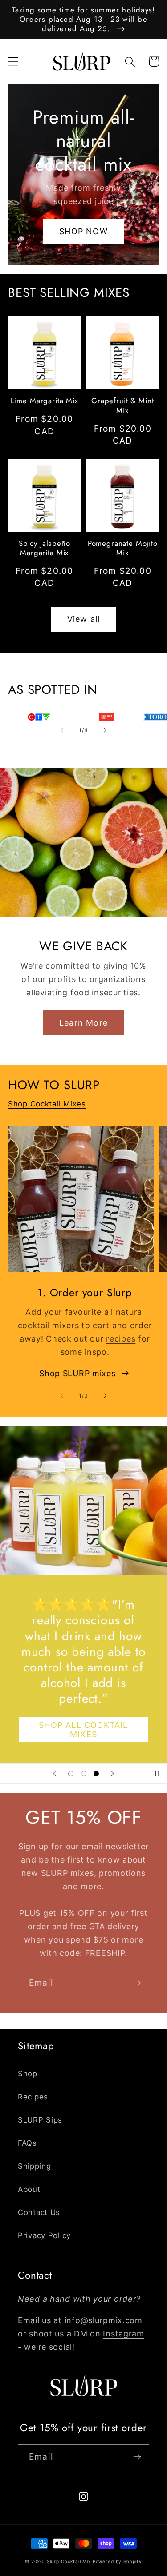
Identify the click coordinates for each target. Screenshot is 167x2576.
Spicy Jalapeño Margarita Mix (45, 548)
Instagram (123, 2334)
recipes (121, 1339)
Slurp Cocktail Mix (69, 2561)
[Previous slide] (54, 1774)
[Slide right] (105, 730)
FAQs (27, 2143)
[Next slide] (113, 1774)
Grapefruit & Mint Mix (122, 405)
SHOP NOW (83, 231)
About (29, 2189)
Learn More (83, 1023)
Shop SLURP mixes (77, 1373)
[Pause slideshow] (157, 1774)
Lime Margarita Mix (45, 401)
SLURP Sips (40, 2120)
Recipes (33, 2097)
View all (84, 619)
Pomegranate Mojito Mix (123, 548)
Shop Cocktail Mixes (47, 1104)
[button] (14, 62)
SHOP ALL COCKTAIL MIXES (83, 1730)
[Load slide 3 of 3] (96, 1773)
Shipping (35, 2166)
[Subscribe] (137, 1983)
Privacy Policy (44, 2235)
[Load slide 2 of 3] (83, 1773)
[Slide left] (62, 730)
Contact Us (39, 2212)
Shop (28, 2074)
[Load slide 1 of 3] (71, 1773)
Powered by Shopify (117, 2561)
